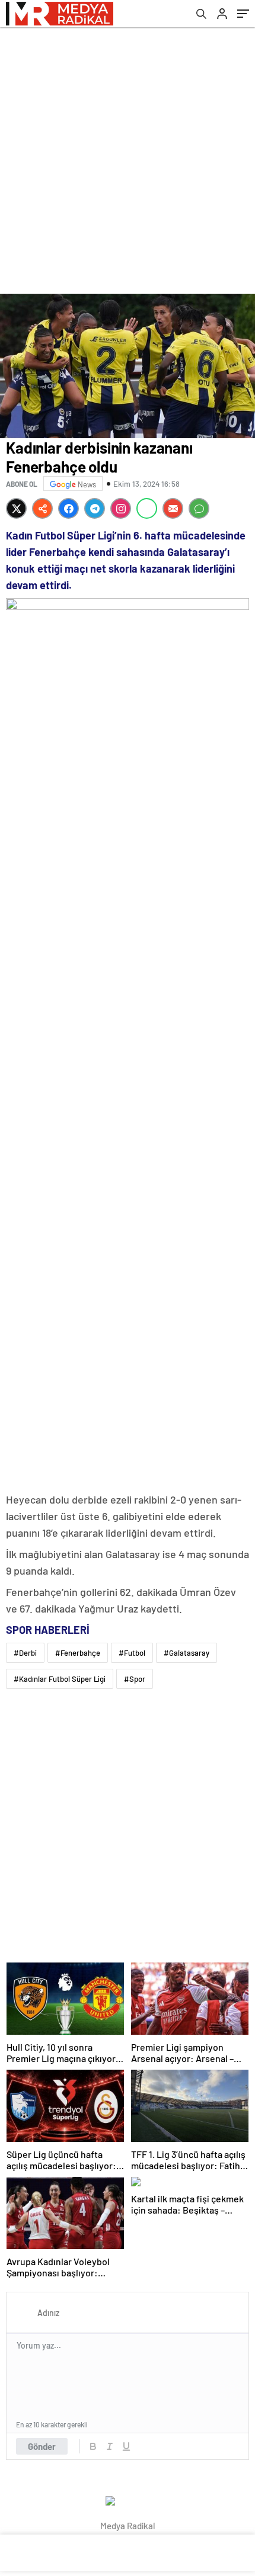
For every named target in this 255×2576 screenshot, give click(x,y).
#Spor (135, 1679)
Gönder (42, 2446)
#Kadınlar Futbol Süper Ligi (60, 1679)
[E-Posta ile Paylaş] (173, 508)
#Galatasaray (187, 1653)
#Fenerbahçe (78, 1653)
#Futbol (132, 1653)
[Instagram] (121, 508)
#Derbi (25, 1653)
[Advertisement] (128, 160)
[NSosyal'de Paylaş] (42, 508)
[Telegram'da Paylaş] (95, 508)
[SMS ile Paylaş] (199, 508)
